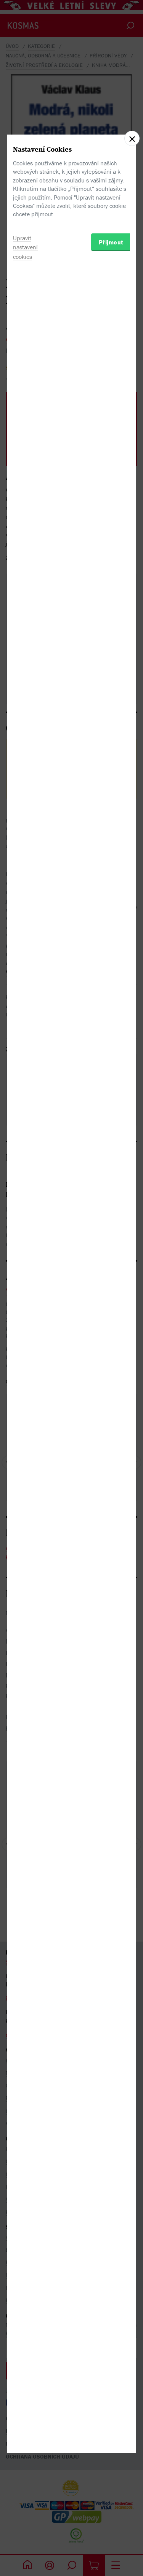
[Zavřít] (132, 138)
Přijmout (111, 242)
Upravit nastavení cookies (25, 247)
